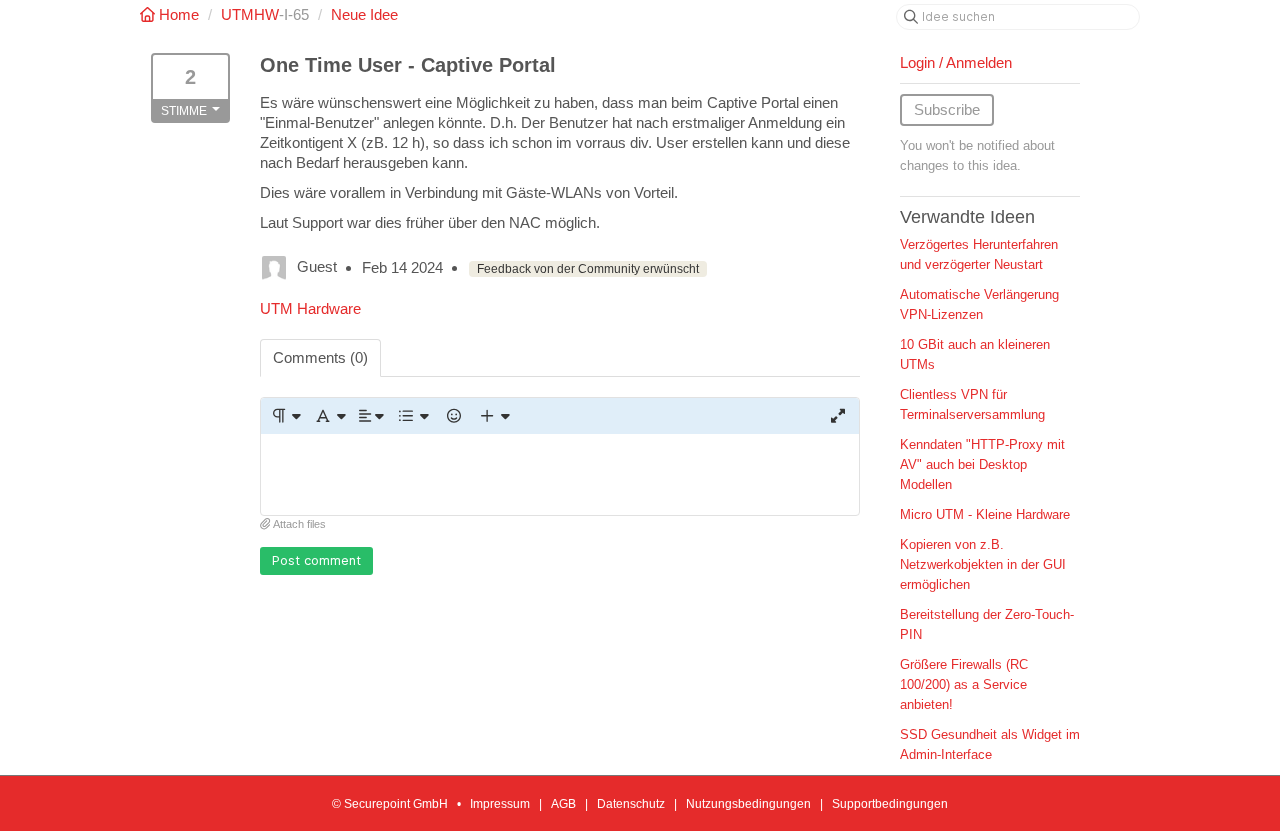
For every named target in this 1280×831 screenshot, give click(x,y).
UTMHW (250, 14)
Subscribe (947, 109)
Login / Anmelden (956, 62)
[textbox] (560, 474)
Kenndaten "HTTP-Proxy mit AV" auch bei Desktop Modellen (982, 464)
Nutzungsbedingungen (748, 804)
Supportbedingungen (890, 804)
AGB (563, 804)
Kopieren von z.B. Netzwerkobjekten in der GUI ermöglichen (983, 564)
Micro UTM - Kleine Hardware (985, 514)
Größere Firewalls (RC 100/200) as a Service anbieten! (964, 684)
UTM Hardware (310, 308)
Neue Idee (364, 14)
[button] (285, 416)
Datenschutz (631, 804)
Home (179, 14)
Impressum (500, 804)
